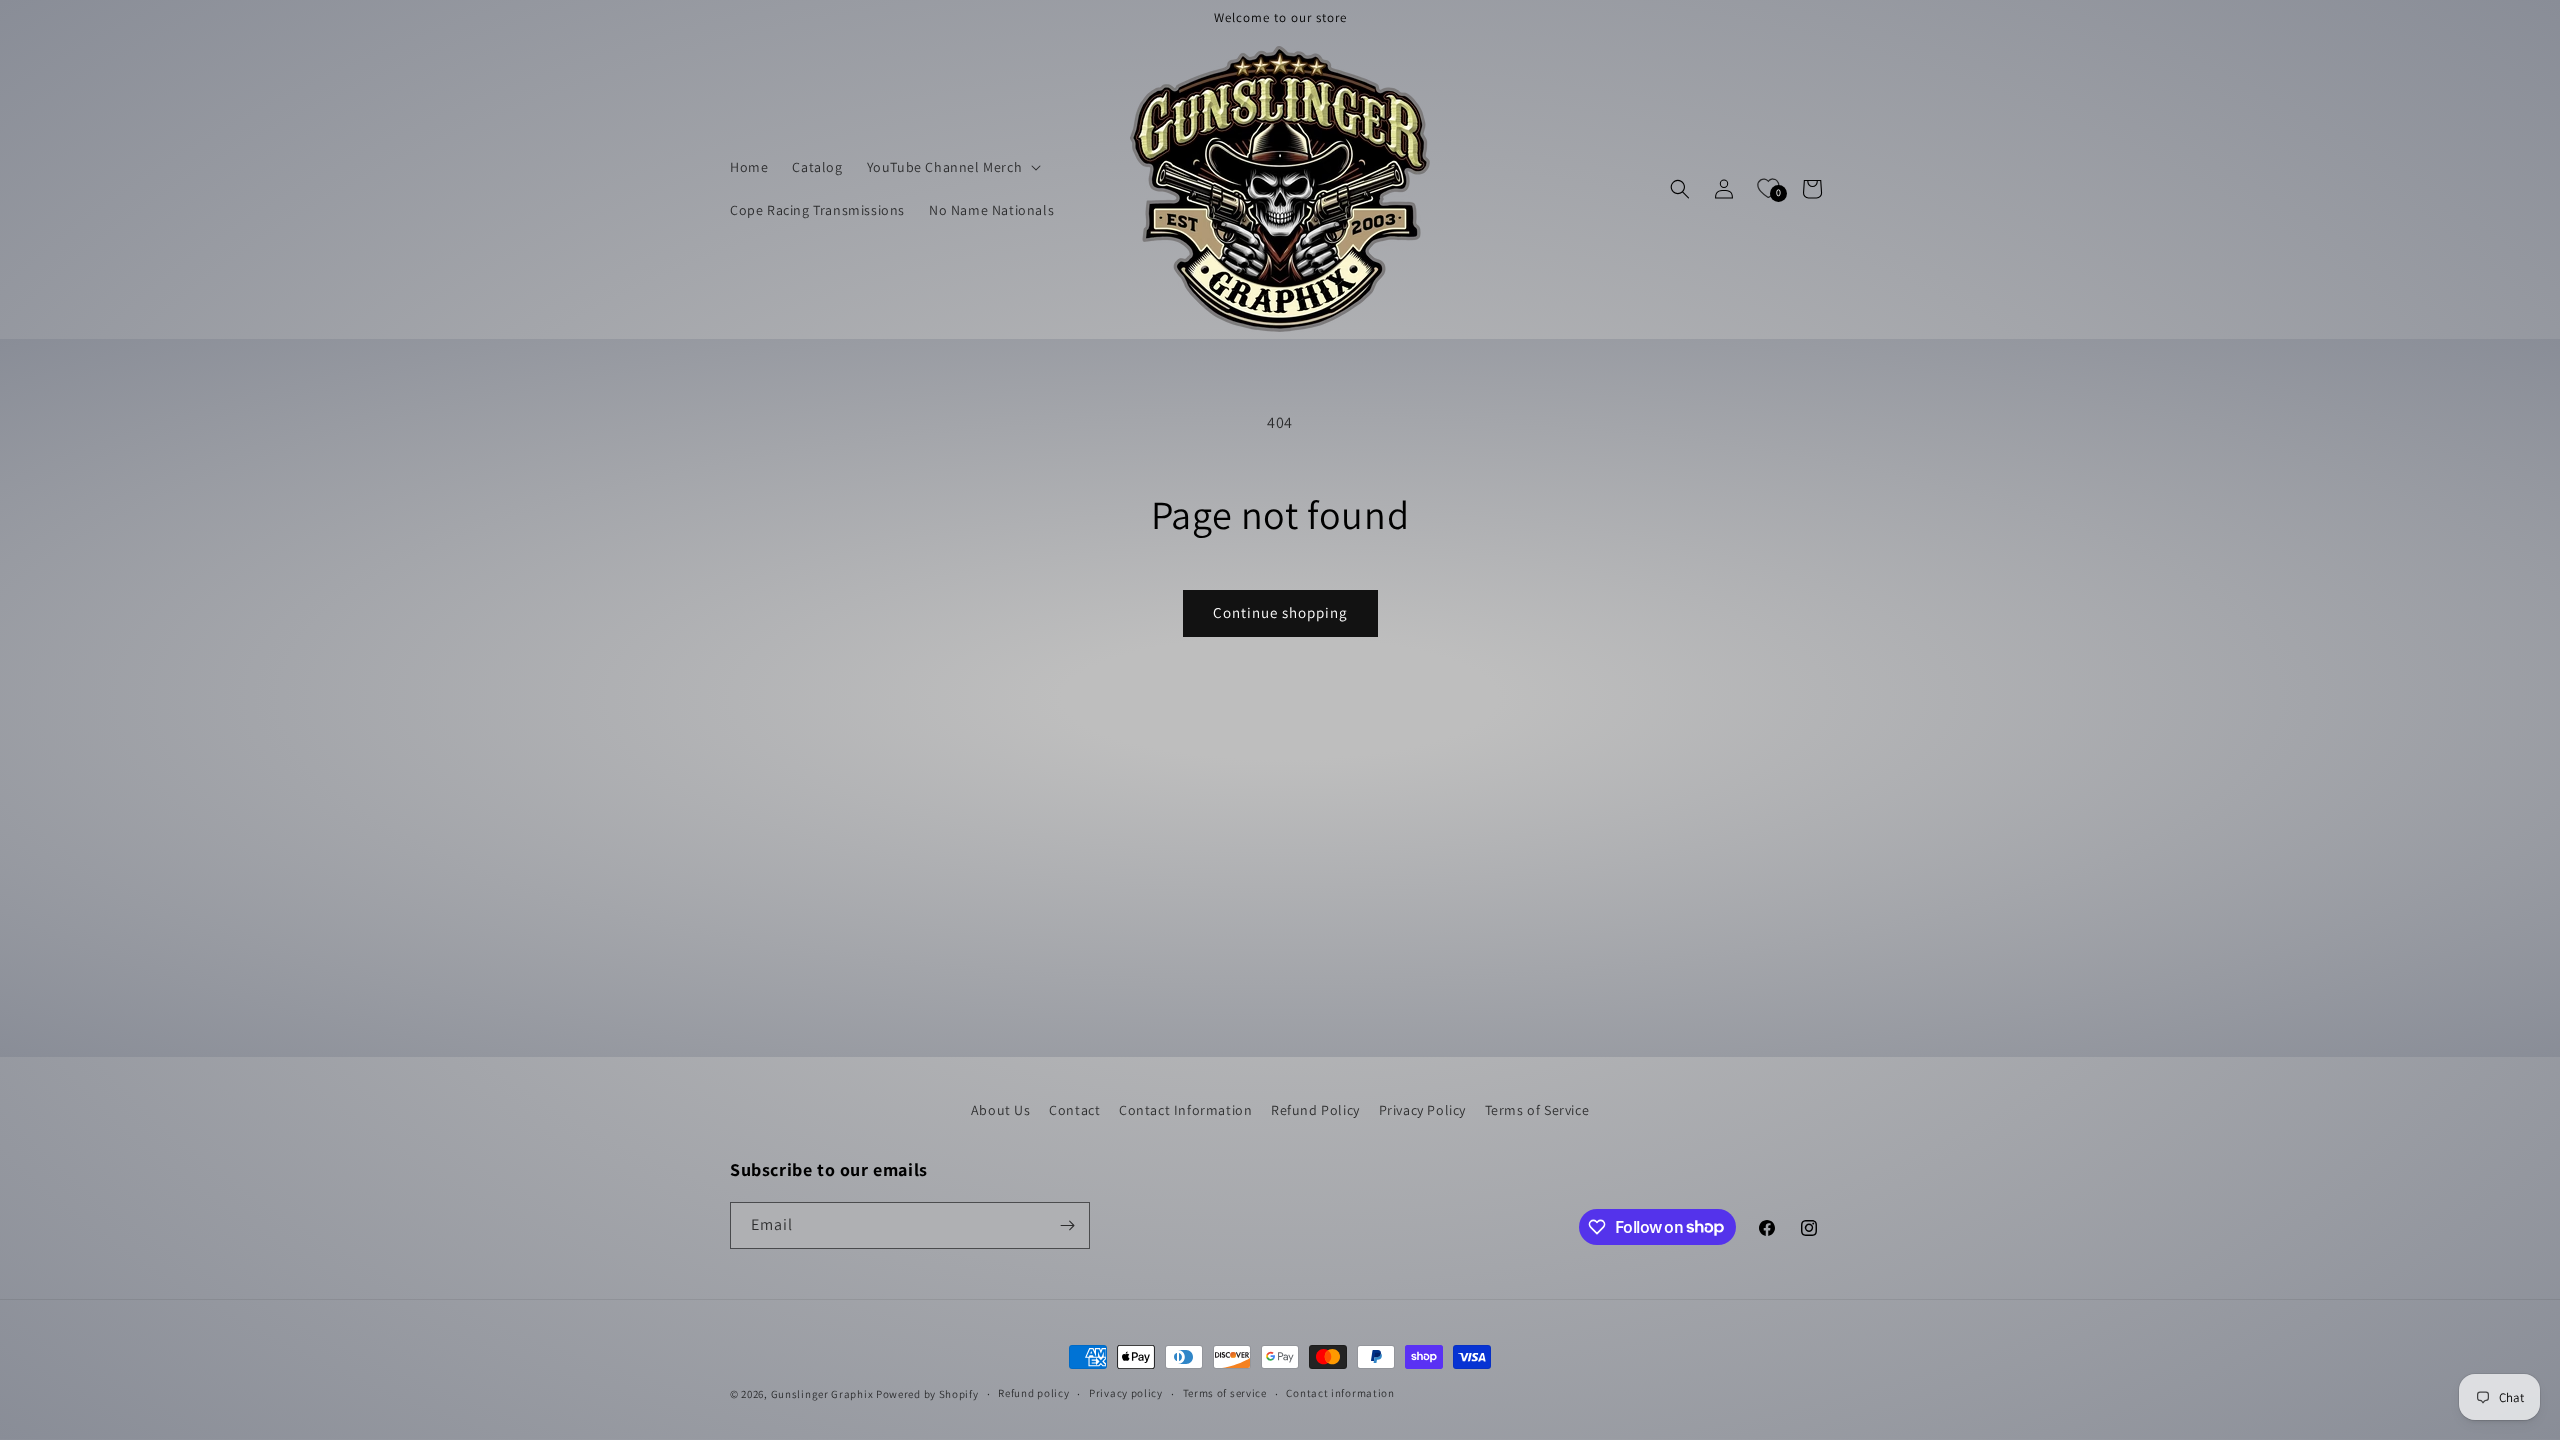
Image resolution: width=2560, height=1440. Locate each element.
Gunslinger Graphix (822, 1394)
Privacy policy (1126, 1393)
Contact (1074, 1110)
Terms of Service (1537, 1110)
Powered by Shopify (927, 1394)
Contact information (1340, 1393)
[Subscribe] (1067, 1225)
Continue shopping (1280, 612)
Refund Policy (1315, 1110)
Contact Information (1185, 1110)
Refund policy (1033, 1393)
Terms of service (1225, 1393)
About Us (1001, 1110)
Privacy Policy (1422, 1110)
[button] (952, 167)
